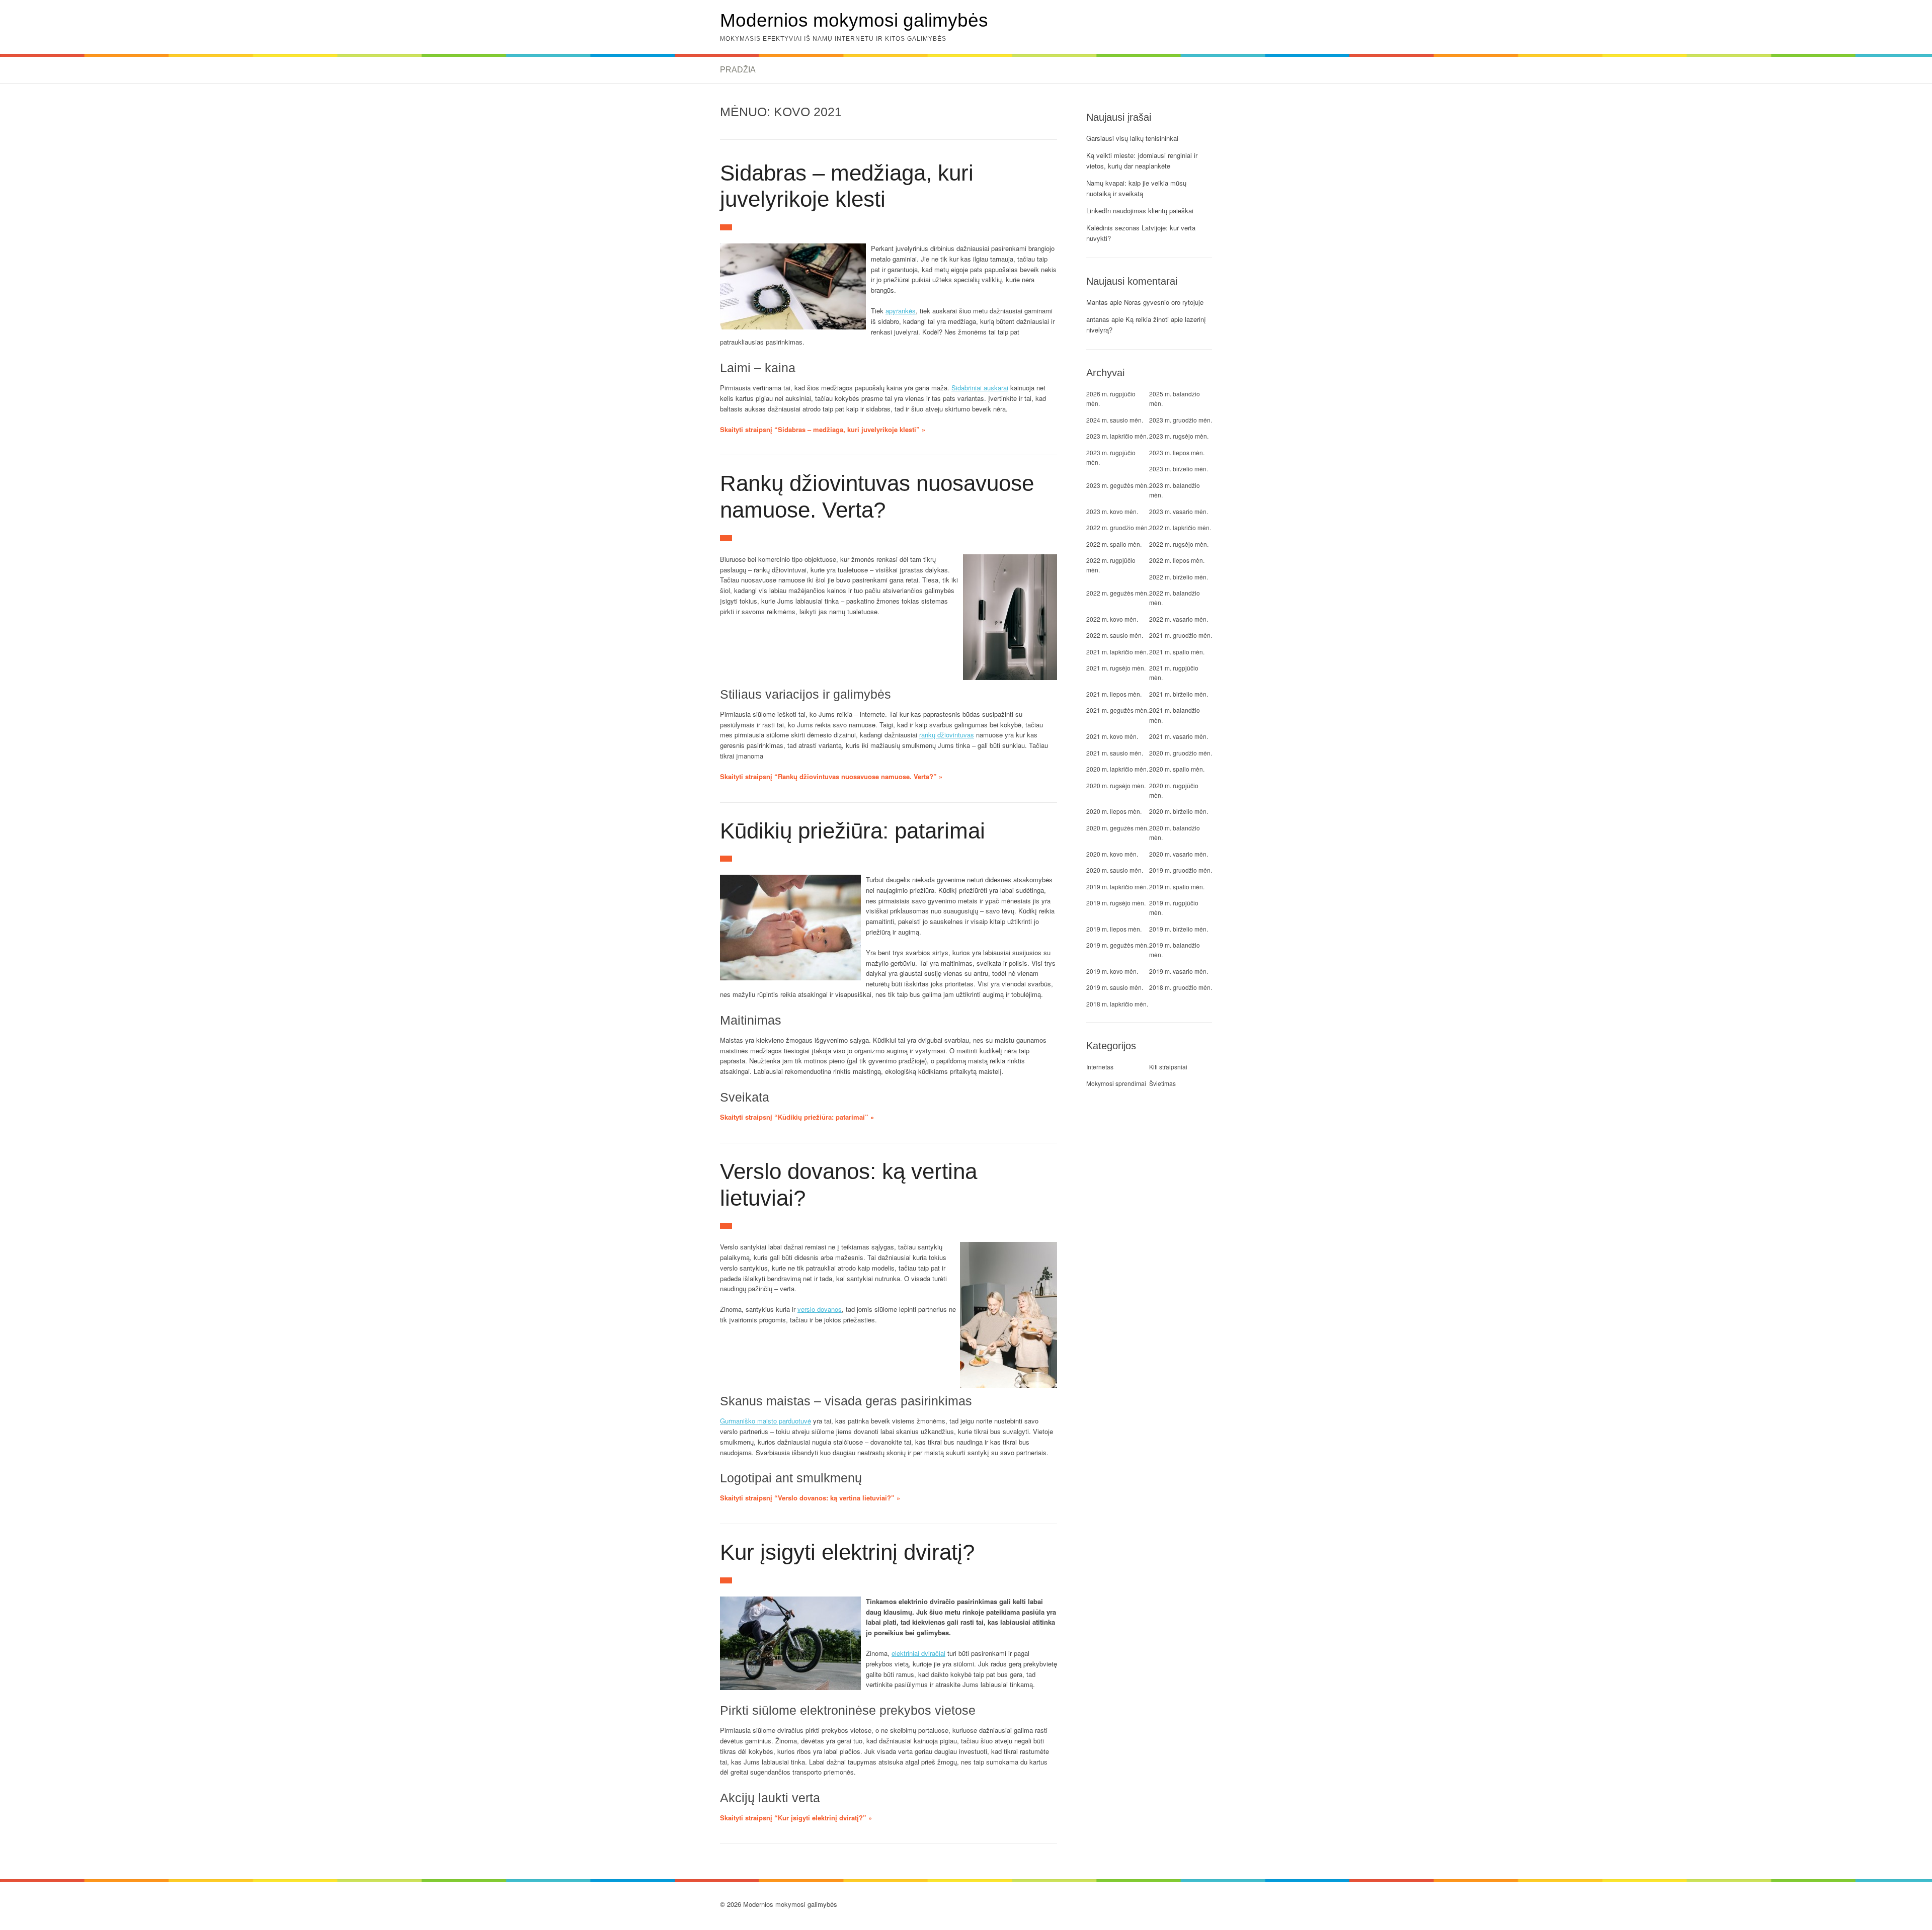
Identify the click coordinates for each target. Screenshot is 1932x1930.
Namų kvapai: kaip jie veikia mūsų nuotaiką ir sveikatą (1136, 188)
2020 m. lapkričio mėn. (1117, 769)
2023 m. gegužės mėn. (1117, 485)
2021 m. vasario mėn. (1179, 736)
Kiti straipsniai (1168, 1067)
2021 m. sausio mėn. (1115, 753)
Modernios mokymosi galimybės (854, 20)
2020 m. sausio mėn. (1115, 870)
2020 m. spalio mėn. (1177, 769)
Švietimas (1162, 1083)
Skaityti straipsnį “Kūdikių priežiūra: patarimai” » (797, 1117)
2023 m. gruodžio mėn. (1181, 420)
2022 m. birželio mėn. (1179, 577)
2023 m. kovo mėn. (1112, 511)
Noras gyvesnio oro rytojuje (1164, 302)
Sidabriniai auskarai (980, 388)
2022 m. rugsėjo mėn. (1179, 544)
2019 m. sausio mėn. (1115, 987)
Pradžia (738, 70)
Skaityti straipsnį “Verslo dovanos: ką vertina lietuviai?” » (810, 1498)
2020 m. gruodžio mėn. (1181, 753)
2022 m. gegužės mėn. (1117, 593)
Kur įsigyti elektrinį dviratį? (847, 1552)
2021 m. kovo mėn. (1112, 736)
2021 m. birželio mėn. (1179, 694)
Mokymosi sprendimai (1116, 1083)
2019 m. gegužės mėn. (1117, 945)
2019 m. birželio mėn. (1179, 929)
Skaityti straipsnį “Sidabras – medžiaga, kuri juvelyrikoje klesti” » (823, 429)
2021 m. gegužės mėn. (1117, 710)
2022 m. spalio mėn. (1114, 544)
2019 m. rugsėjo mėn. (1116, 903)
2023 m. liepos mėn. (1177, 452)
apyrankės (901, 311)
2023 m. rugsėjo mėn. (1179, 436)
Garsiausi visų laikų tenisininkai (1132, 138)
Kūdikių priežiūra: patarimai (853, 831)
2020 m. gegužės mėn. (1117, 828)
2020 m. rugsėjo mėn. (1116, 785)
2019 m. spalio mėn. (1177, 887)
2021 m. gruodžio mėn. (1181, 635)
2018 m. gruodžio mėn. (1181, 987)
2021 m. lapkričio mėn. (1117, 652)
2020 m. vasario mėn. (1179, 854)
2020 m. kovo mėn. (1112, 854)
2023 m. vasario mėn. (1179, 511)
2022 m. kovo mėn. (1112, 619)
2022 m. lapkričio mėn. (1180, 527)
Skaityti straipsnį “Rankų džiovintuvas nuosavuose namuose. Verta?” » (831, 776)
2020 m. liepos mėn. (1114, 811)
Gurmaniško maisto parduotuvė (766, 1421)
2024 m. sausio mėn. (1115, 420)
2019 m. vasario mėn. (1179, 971)
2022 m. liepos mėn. (1177, 560)
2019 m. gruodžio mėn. (1181, 870)
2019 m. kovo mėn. (1112, 971)
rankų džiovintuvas (947, 735)
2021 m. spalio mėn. (1177, 652)
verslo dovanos (820, 1309)
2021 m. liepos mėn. (1114, 694)
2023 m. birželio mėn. (1179, 469)
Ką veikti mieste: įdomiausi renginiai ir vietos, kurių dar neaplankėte (1142, 160)
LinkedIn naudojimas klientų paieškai (1140, 211)
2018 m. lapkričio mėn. (1117, 1004)
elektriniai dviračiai (918, 1653)
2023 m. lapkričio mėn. (1117, 436)
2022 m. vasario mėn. (1179, 619)
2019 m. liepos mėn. (1114, 929)
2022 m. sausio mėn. (1115, 635)
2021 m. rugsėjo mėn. (1116, 668)
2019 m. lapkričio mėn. (1117, 887)
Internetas (1100, 1067)
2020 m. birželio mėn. (1179, 811)
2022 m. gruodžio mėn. (1118, 527)
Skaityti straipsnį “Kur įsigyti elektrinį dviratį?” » (796, 1818)
